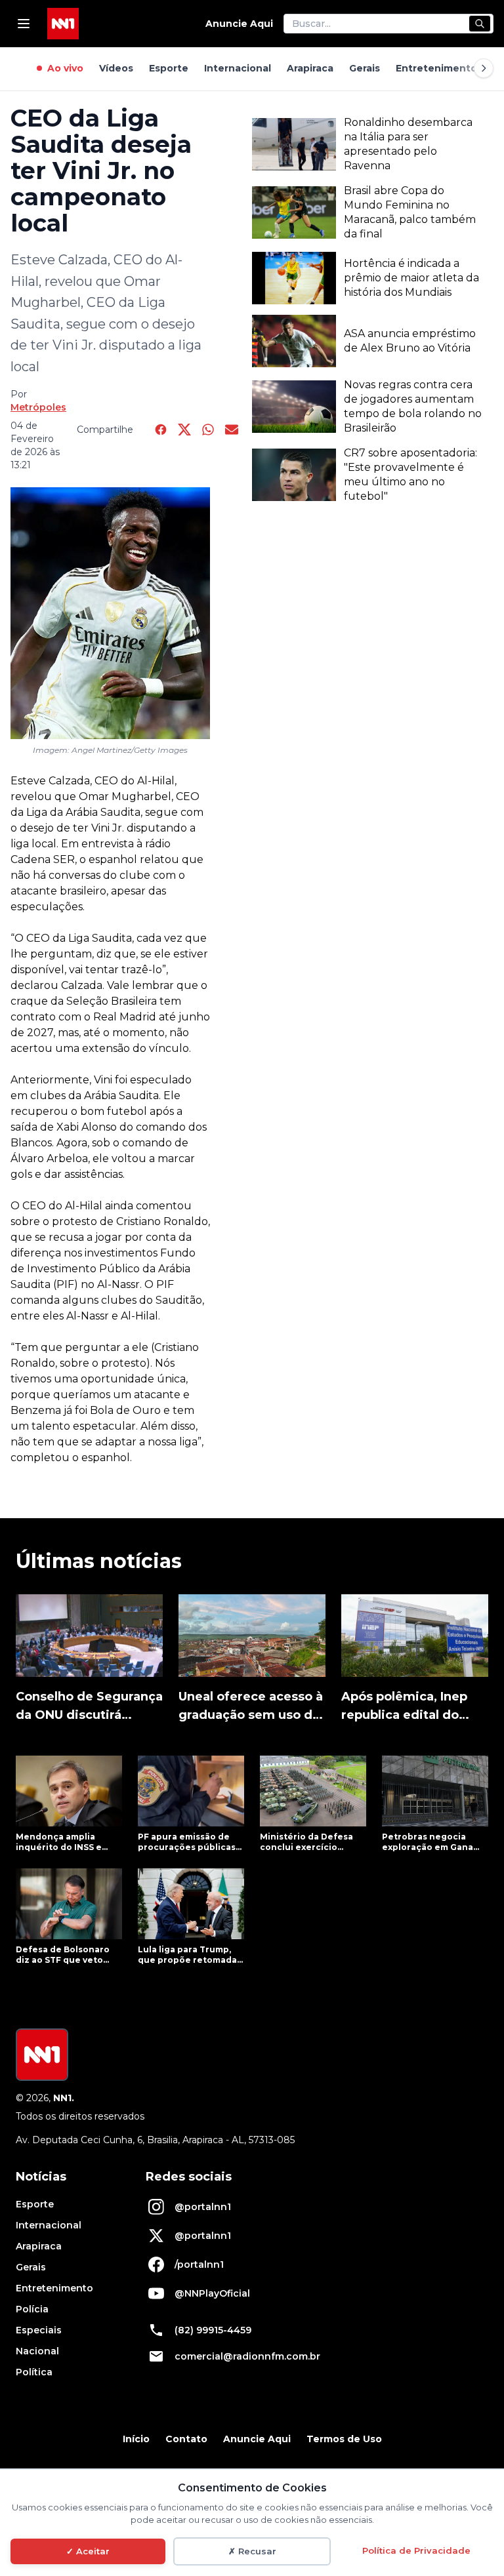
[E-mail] (232, 430)
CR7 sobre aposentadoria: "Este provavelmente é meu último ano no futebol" (410, 474)
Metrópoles (38, 407)
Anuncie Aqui (239, 24)
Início (136, 2439)
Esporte (169, 68)
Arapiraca (310, 68)
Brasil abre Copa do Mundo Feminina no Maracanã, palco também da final (410, 212)
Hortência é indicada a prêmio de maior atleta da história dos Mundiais (411, 278)
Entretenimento (436, 68)
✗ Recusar (252, 2551)
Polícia (32, 2309)
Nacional (37, 2351)
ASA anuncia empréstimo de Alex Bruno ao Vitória (410, 341)
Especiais (39, 2330)
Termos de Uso (344, 2439)
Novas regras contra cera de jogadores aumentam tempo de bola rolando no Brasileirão (413, 406)
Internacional (238, 68)
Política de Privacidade (416, 2550)
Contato (186, 2439)
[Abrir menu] (24, 24)
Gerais (365, 68)
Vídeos (116, 68)
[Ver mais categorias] (484, 68)
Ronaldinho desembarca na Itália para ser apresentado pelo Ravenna (408, 144)
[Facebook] (161, 430)
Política (34, 2372)
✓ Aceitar (88, 2551)
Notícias (41, 2177)
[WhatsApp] (208, 430)
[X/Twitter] (184, 430)
